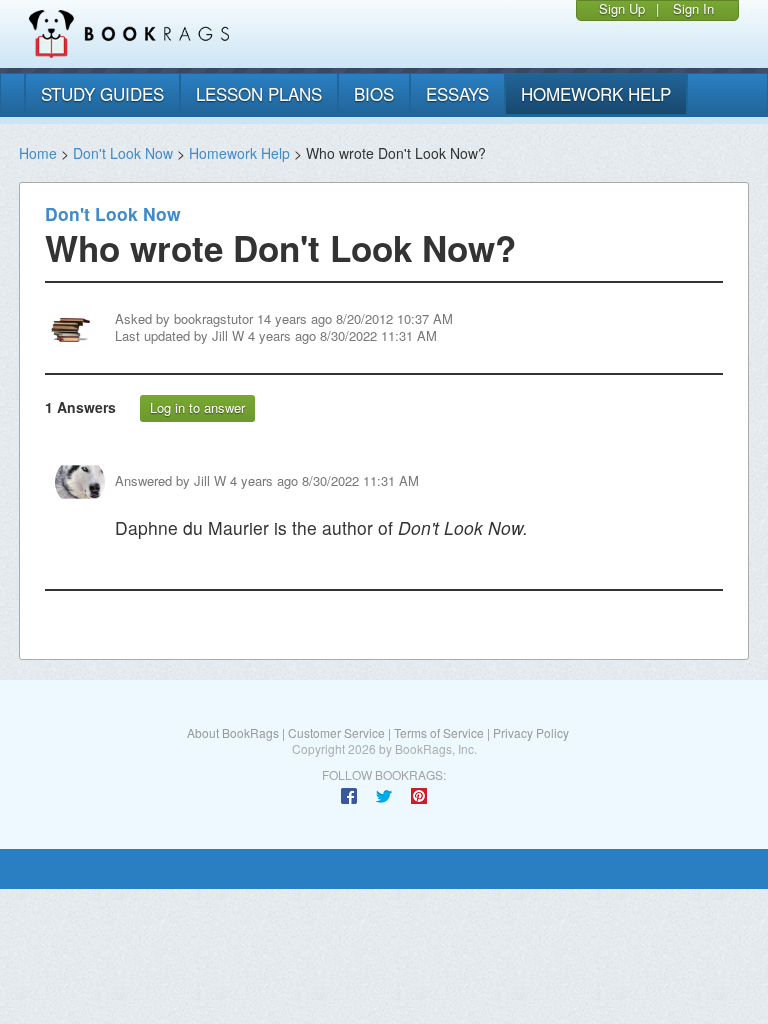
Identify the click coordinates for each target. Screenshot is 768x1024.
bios (374, 93)
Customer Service (336, 732)
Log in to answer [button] (197, 407)
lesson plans (259, 93)
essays (457, 93)
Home (38, 153)
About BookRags (233, 732)
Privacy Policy (531, 732)
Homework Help (239, 153)
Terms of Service (439, 732)
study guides (102, 93)
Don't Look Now (123, 153)
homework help (596, 93)
